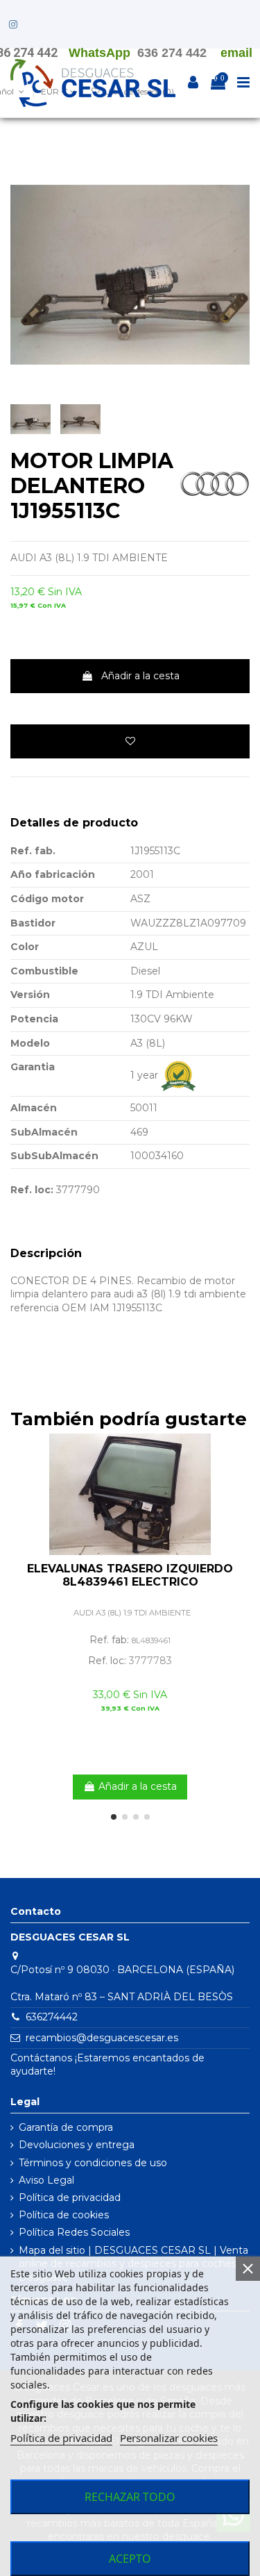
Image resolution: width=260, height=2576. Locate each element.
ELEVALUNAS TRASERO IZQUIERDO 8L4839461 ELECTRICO (130, 1575)
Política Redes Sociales (74, 2232)
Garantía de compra (66, 2127)
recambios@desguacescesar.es (102, 2038)
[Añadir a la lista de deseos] (130, 741)
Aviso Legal (46, 2180)
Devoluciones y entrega (77, 2145)
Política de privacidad (70, 2197)
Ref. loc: (32, 1190)
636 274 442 (172, 53)
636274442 (52, 2017)
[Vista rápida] (239, 1478)
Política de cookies (64, 2215)
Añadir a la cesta (140, 676)
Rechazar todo (130, 2497)
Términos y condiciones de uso (93, 2163)
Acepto (130, 2559)
